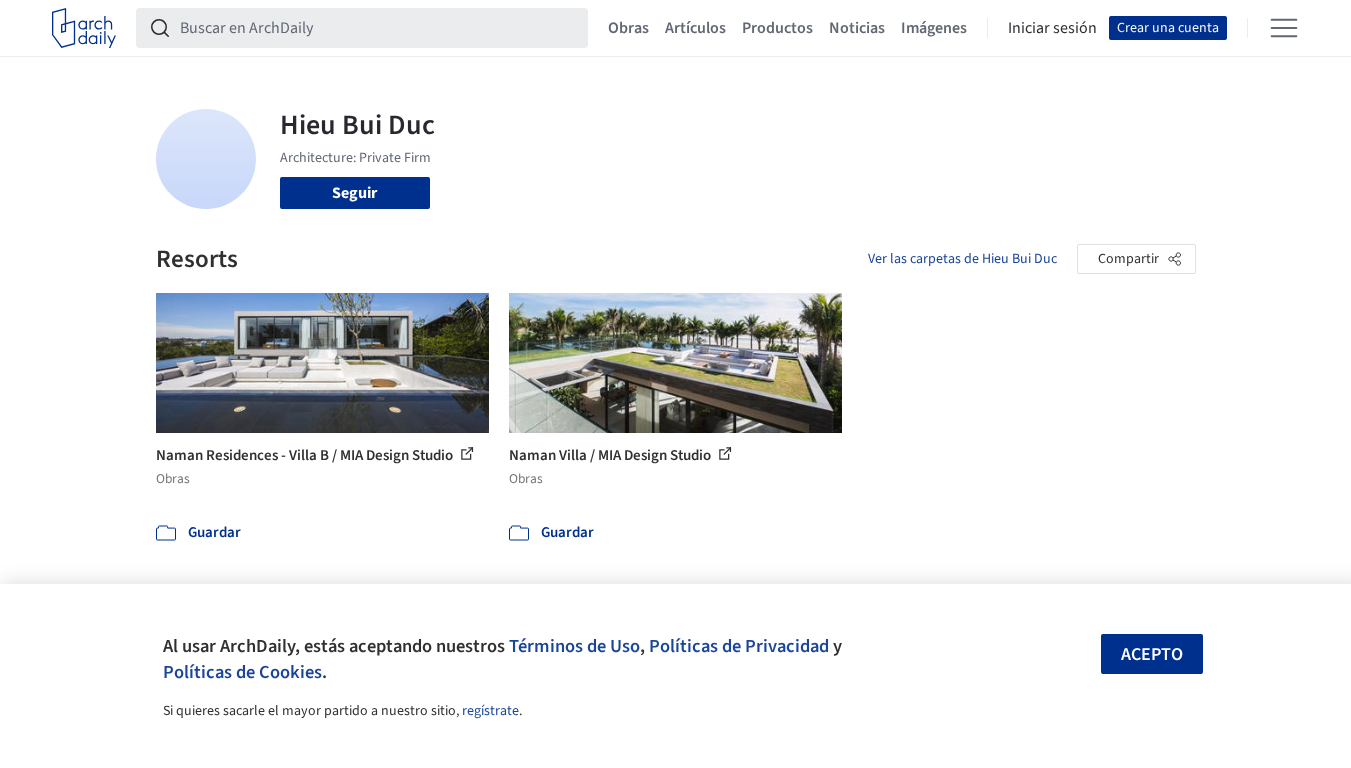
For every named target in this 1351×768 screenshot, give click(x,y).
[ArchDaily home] (84, 28)
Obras (628, 28)
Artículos (695, 28)
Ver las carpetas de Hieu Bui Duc (962, 259)
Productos (777, 28)
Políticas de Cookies (242, 672)
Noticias (857, 28)
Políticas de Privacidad (739, 646)
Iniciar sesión (1052, 28)
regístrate (490, 711)
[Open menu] (1284, 28)
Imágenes (934, 28)
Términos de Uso (574, 646)
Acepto (1152, 654)
